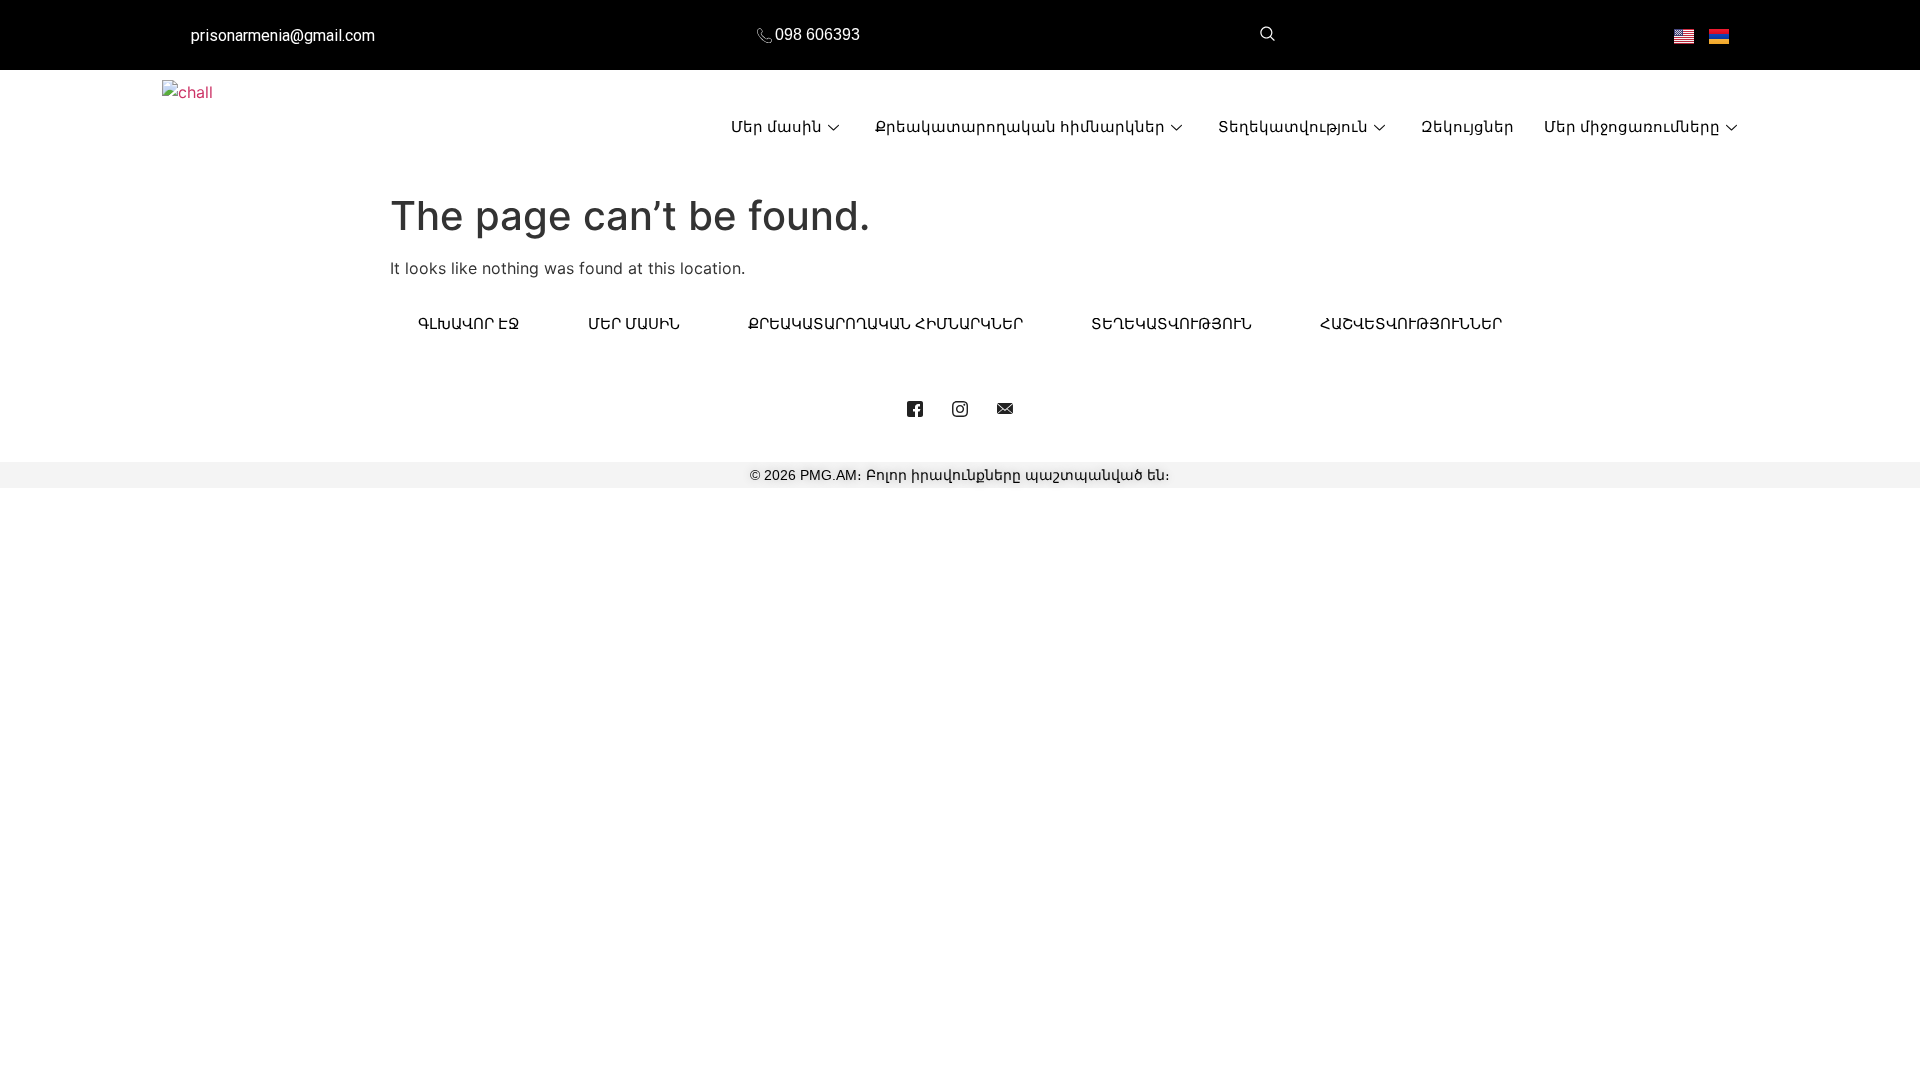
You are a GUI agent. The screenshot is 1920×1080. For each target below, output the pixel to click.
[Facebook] (915, 408)
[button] (1267, 35)
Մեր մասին (776, 126)
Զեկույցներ (1467, 126)
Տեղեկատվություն (1293, 126)
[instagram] (960, 408)
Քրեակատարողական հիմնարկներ (1020, 126)
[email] (1005, 408)
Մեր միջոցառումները (1632, 126)
